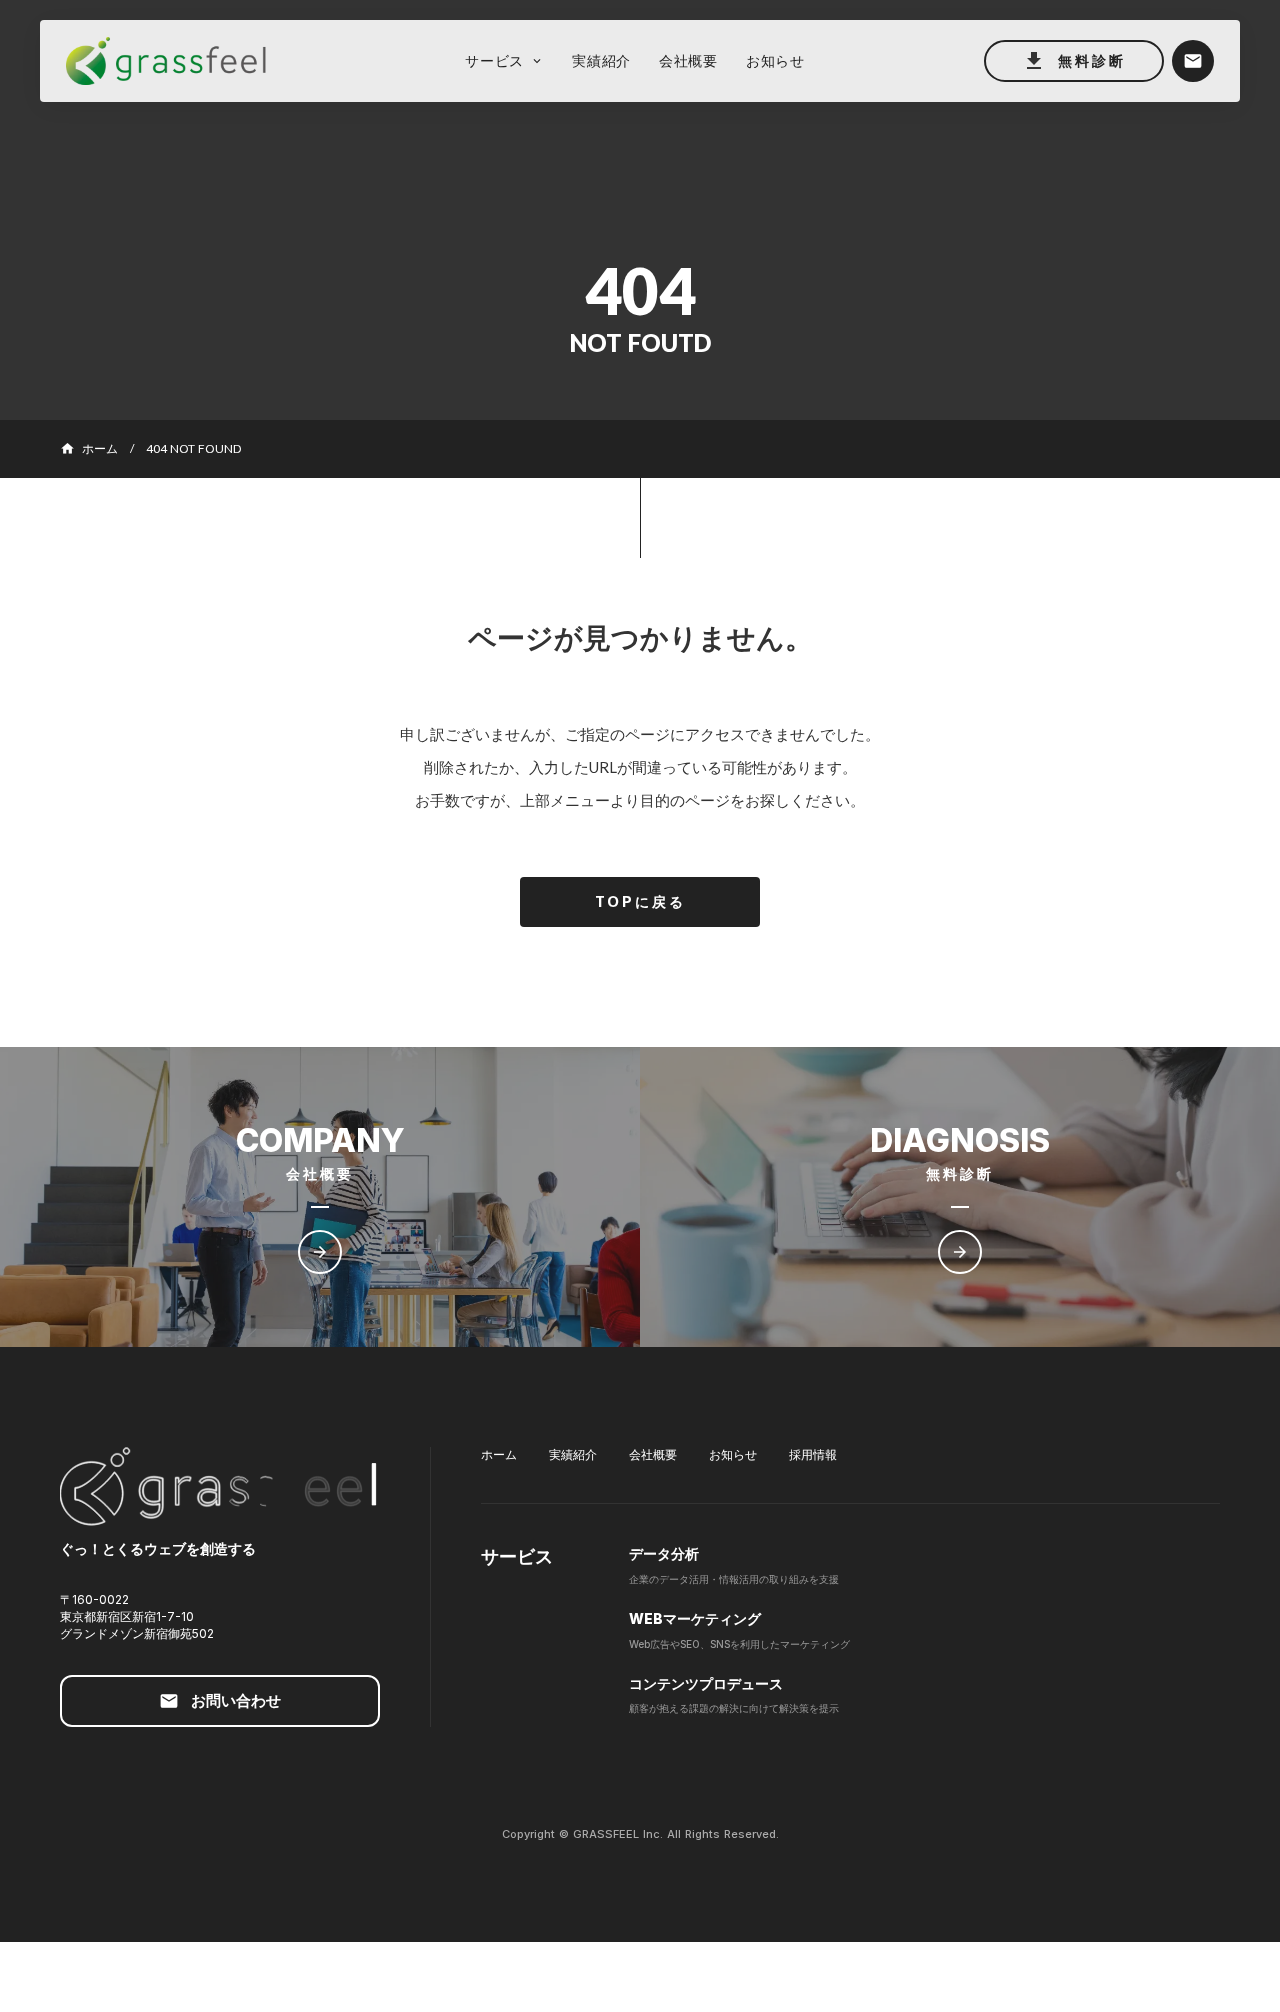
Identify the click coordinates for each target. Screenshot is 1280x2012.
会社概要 (653, 1454)
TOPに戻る (640, 901)
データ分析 (664, 1553)
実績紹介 (573, 1454)
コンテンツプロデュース (706, 1683)
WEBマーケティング (695, 1618)
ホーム (499, 1454)
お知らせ (733, 1454)
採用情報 (813, 1454)
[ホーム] (176, 61)
